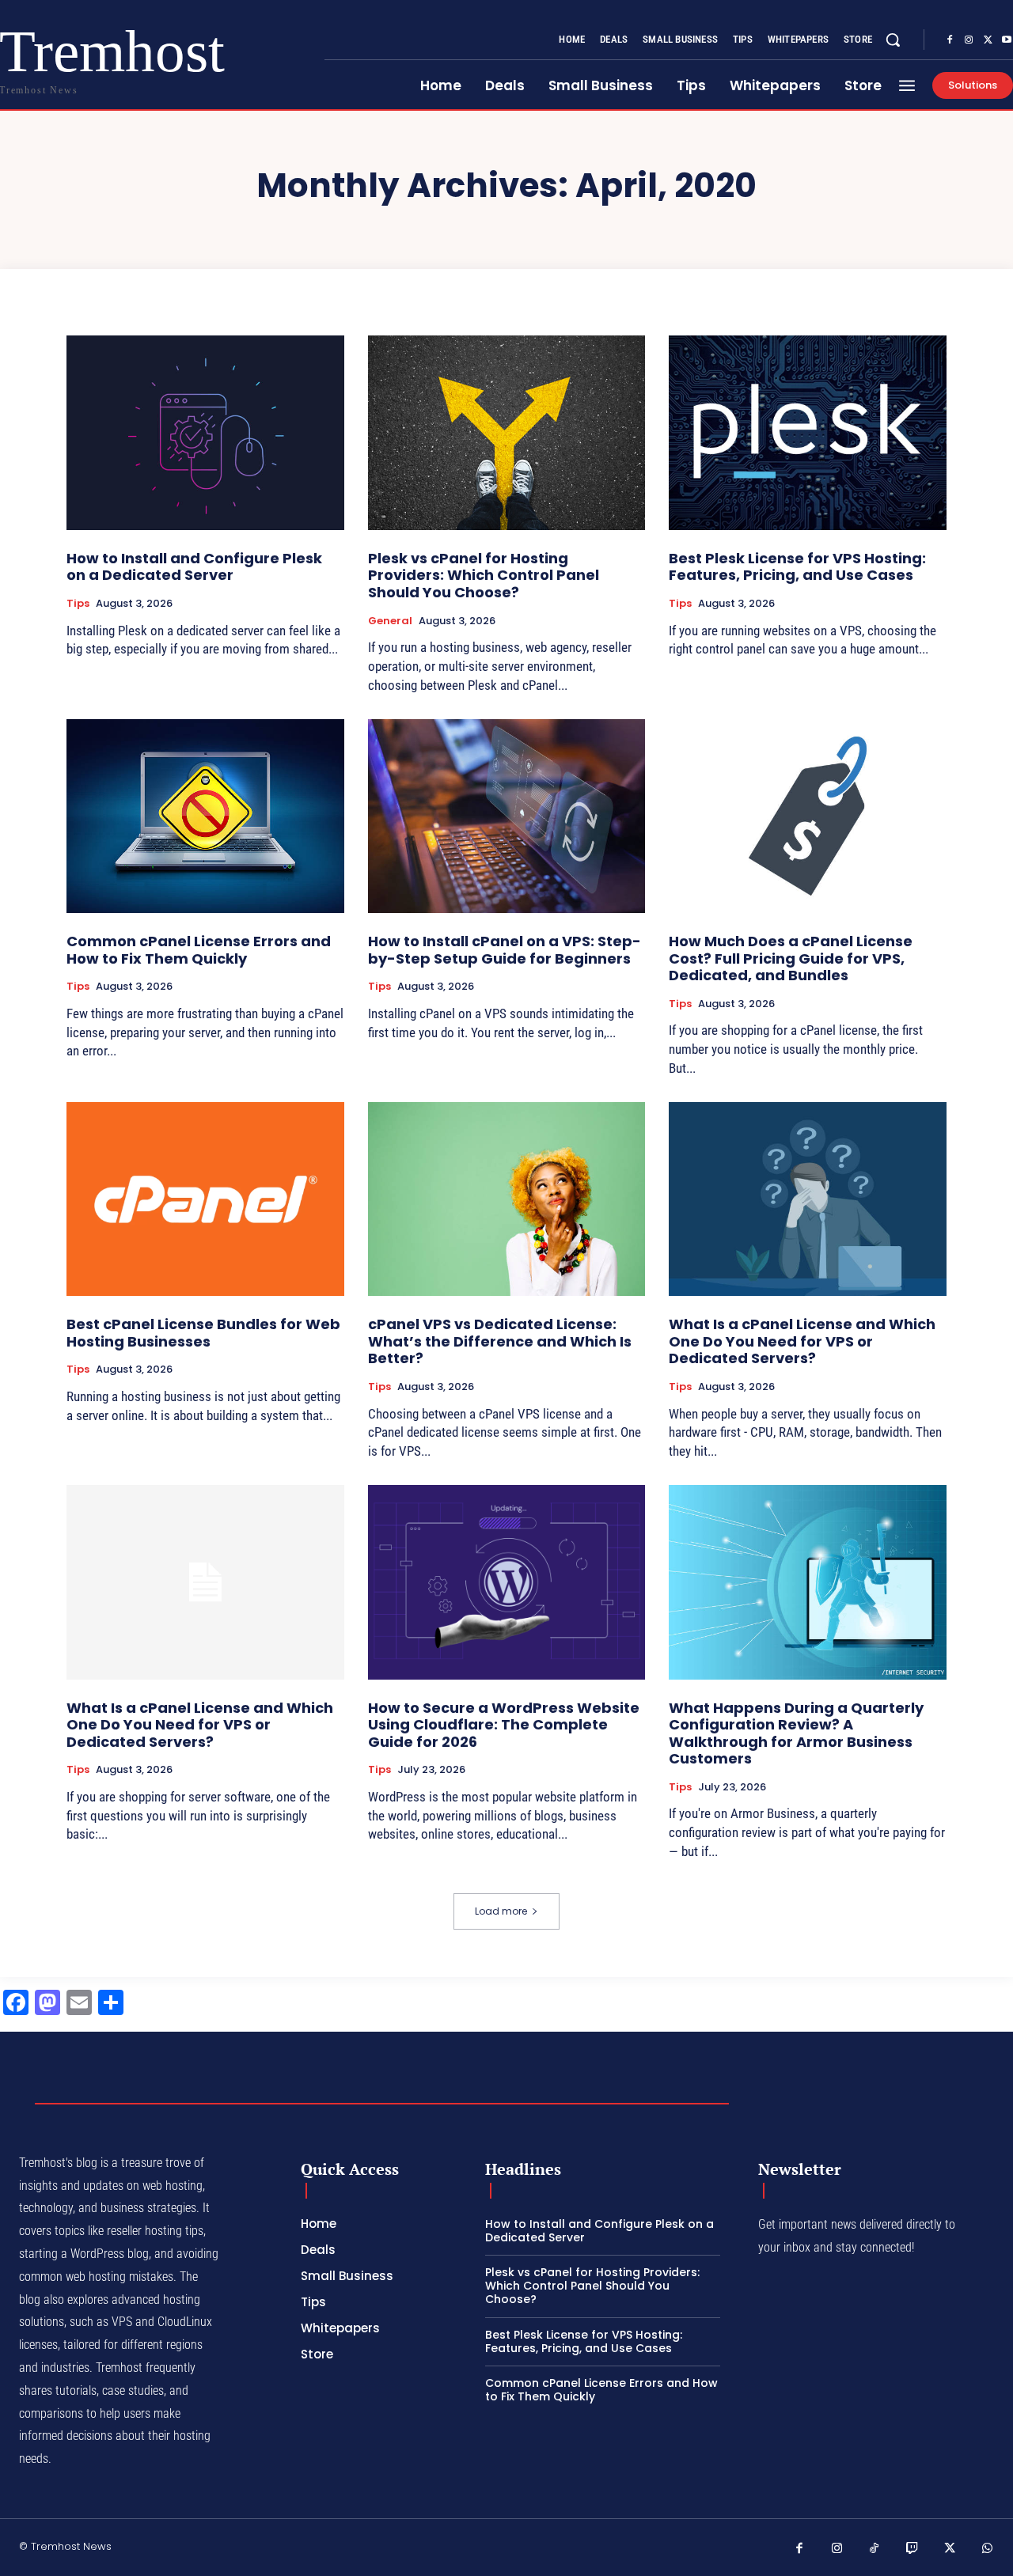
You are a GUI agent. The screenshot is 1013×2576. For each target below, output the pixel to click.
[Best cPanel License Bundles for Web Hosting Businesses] (205, 1199)
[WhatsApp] (988, 2549)
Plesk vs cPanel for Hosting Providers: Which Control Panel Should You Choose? (484, 575)
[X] (988, 40)
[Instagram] (969, 40)
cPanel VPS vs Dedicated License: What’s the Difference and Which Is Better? (500, 1341)
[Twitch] (912, 2549)
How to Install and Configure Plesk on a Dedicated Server (194, 567)
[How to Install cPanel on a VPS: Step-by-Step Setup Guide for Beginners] (507, 816)
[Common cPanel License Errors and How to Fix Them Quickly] (205, 816)
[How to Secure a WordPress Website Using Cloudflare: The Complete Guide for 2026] (507, 1582)
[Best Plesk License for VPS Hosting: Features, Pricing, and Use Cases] (808, 432)
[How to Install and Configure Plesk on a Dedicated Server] (205, 432)
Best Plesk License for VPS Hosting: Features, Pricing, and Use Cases (797, 567)
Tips (78, 604)
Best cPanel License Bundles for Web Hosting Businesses (203, 1333)
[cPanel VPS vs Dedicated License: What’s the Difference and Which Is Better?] (507, 1199)
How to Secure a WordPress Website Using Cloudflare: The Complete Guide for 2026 (504, 1725)
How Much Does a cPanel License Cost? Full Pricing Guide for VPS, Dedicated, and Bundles (791, 958)
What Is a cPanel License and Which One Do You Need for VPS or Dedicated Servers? (802, 1341)
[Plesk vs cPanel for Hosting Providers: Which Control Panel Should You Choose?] (507, 432)
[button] (893, 40)
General (390, 621)
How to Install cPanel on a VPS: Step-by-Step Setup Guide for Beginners (505, 950)
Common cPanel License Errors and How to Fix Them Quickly (199, 950)
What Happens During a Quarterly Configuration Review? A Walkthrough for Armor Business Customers (796, 1733)
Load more (501, 1911)
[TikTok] (875, 2549)
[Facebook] (950, 40)
